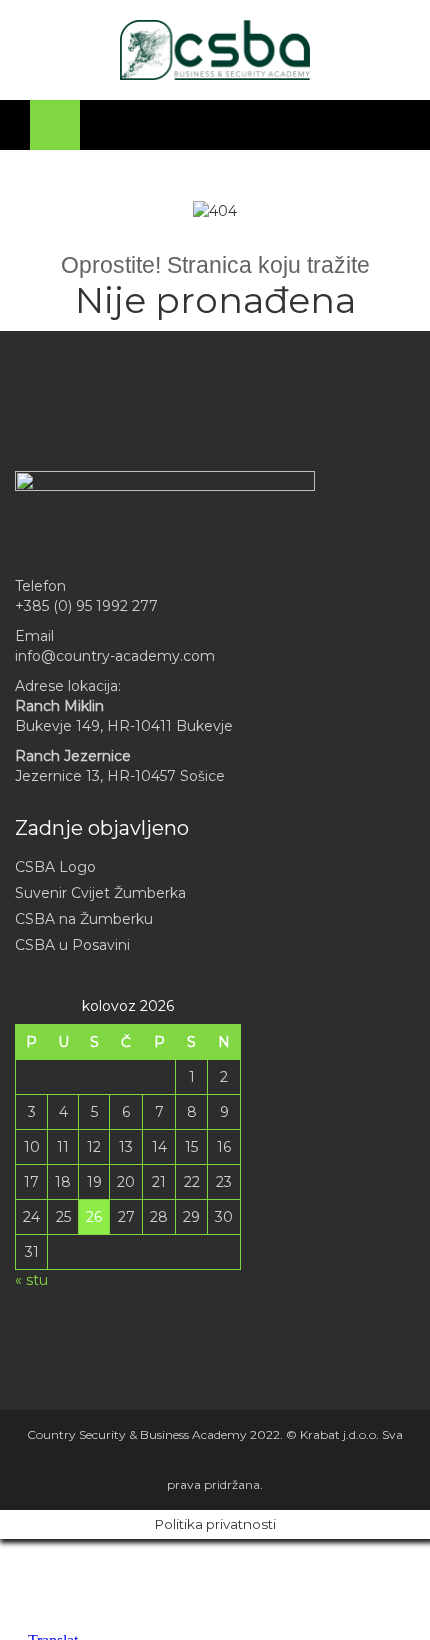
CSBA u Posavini (72, 945)
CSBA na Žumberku (84, 919)
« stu (31, 1280)
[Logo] (215, 50)
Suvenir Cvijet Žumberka (100, 893)
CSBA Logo (55, 867)
